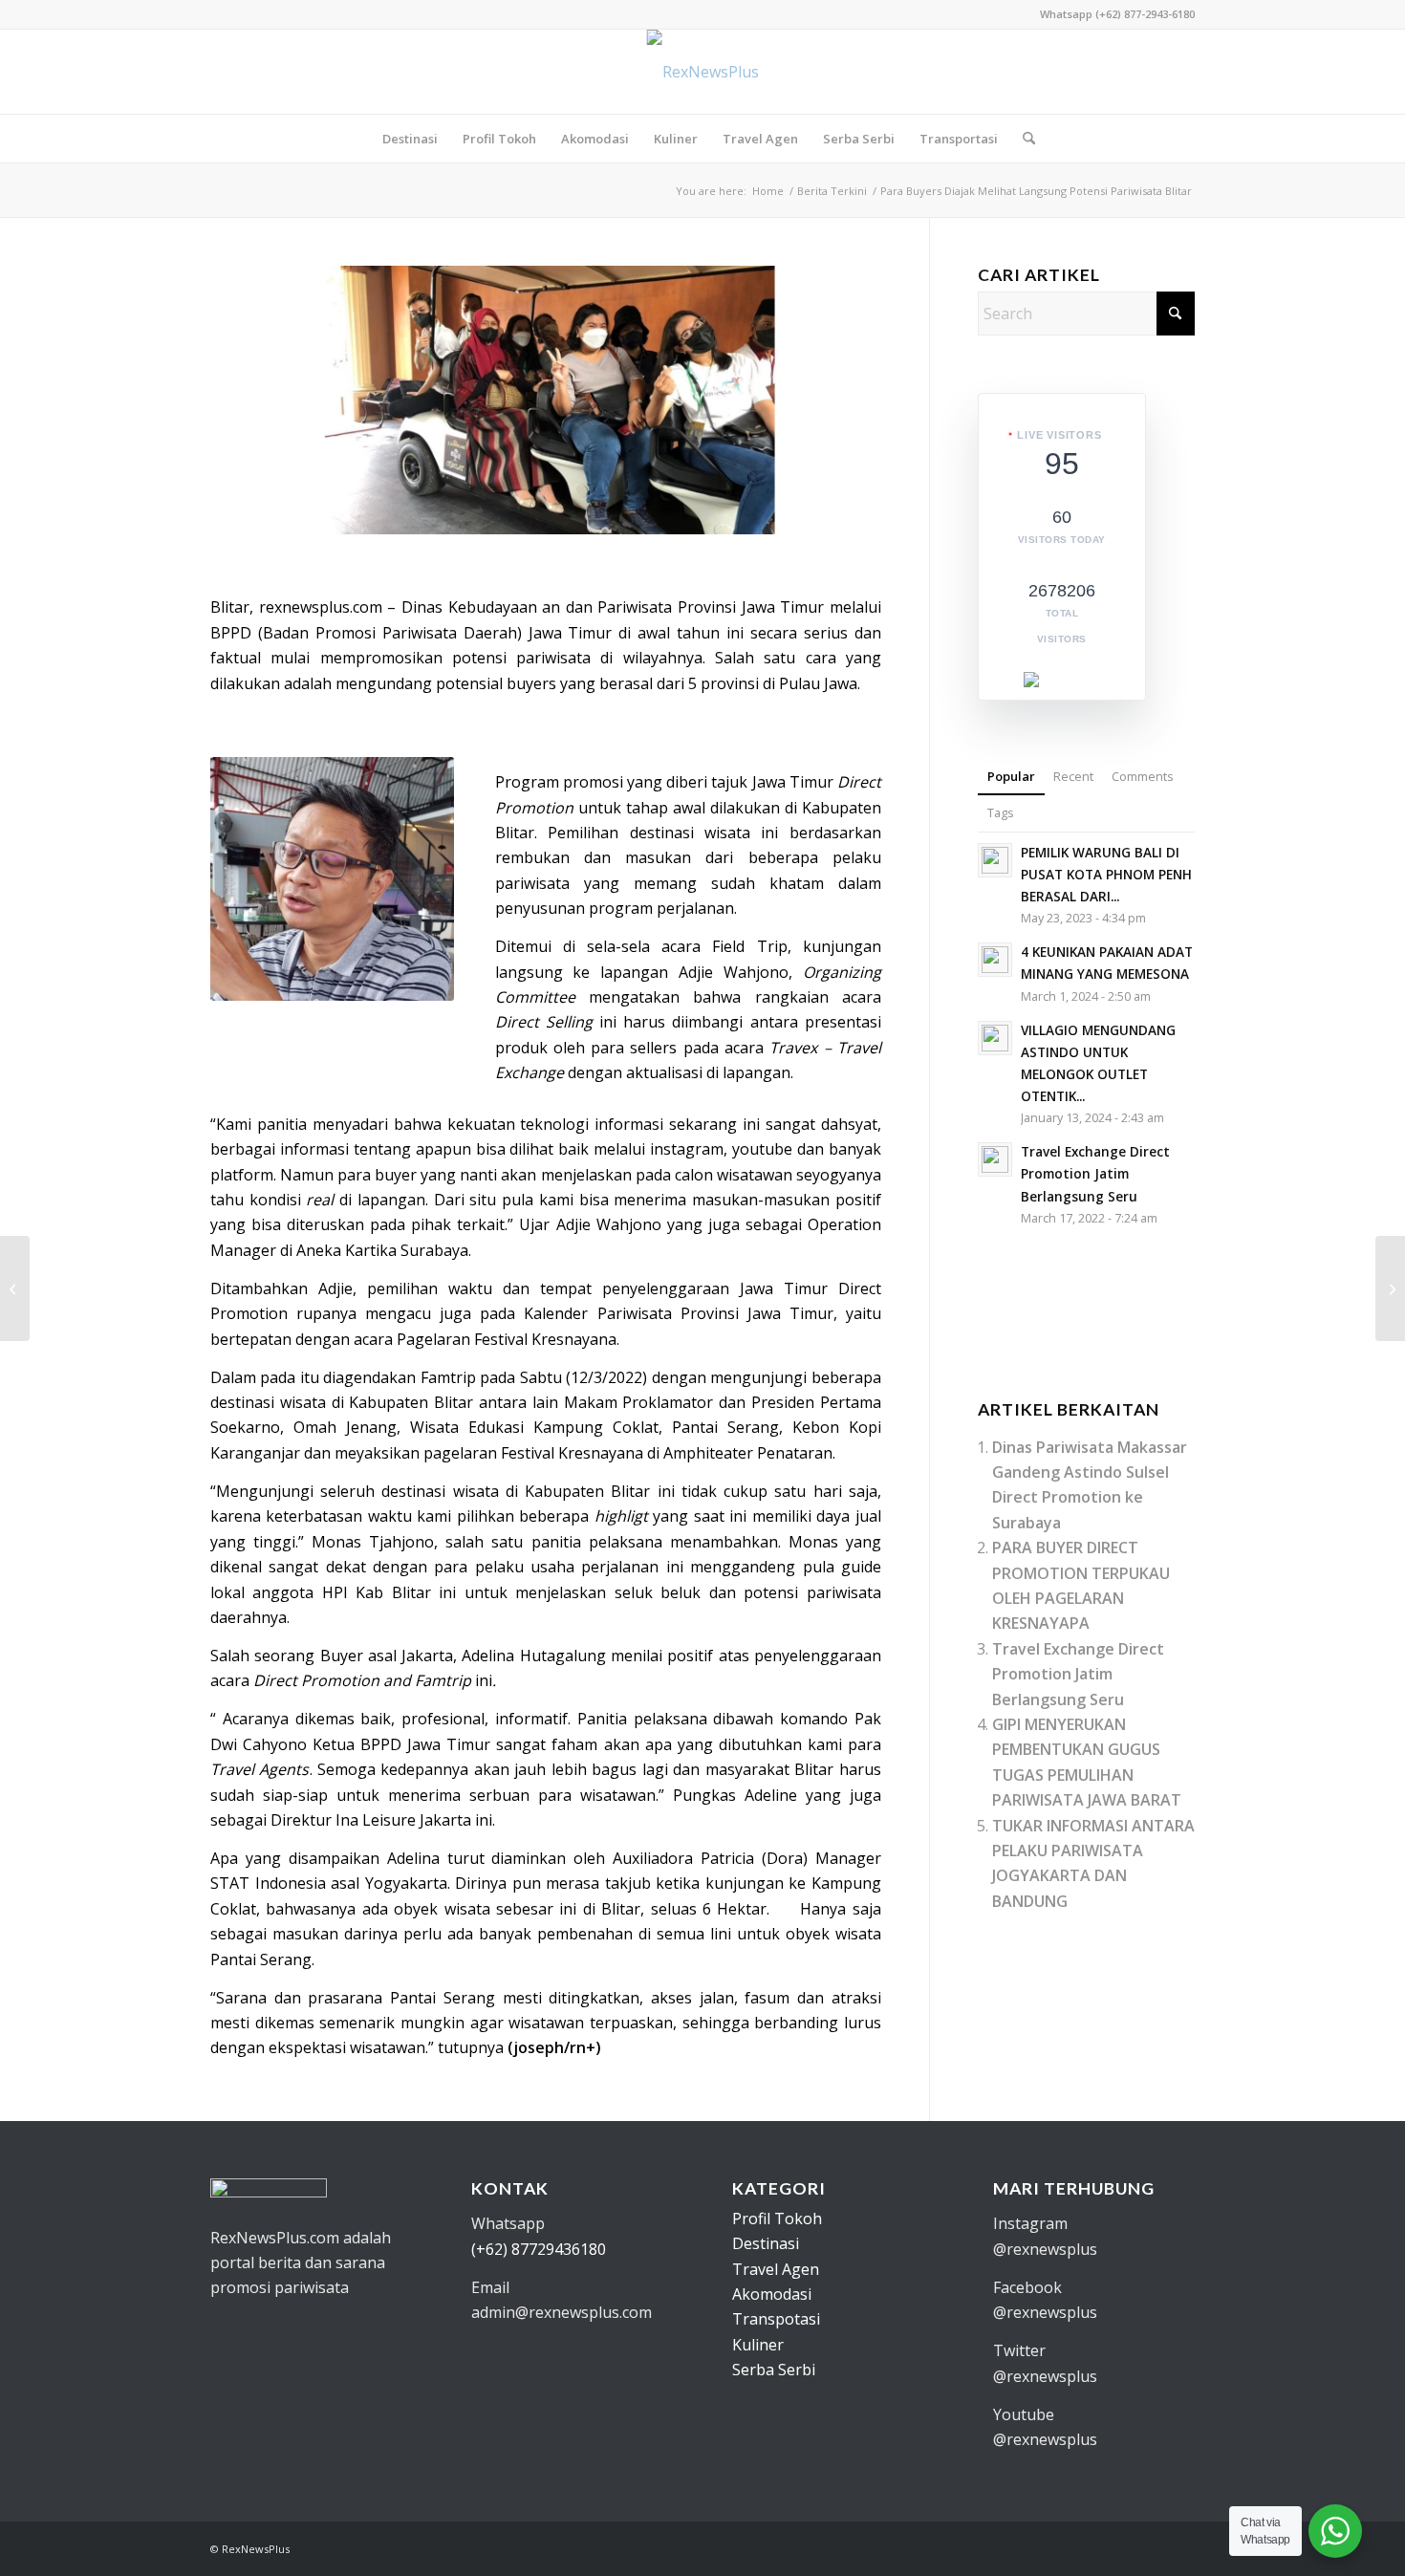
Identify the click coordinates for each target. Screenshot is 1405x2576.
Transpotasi (776, 2319)
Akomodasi (772, 2294)
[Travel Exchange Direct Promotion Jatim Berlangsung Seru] (15, 1288)
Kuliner (758, 2345)
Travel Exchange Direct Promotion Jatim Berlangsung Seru (1095, 1173)
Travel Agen (776, 2269)
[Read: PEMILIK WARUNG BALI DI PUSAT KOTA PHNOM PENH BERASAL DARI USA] (995, 860)
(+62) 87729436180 (539, 2249)
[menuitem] (410, 139)
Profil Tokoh (777, 2219)
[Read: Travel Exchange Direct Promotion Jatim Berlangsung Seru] (995, 1159)
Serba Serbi (774, 2370)
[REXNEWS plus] (703, 72)
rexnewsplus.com (321, 607)
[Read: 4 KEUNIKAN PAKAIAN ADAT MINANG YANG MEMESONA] (995, 960)
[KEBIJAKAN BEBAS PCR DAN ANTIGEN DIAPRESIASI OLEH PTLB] (1390, 1288)
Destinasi (766, 2243)
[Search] (1023, 139)
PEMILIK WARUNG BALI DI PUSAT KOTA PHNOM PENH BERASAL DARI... (1106, 874)
